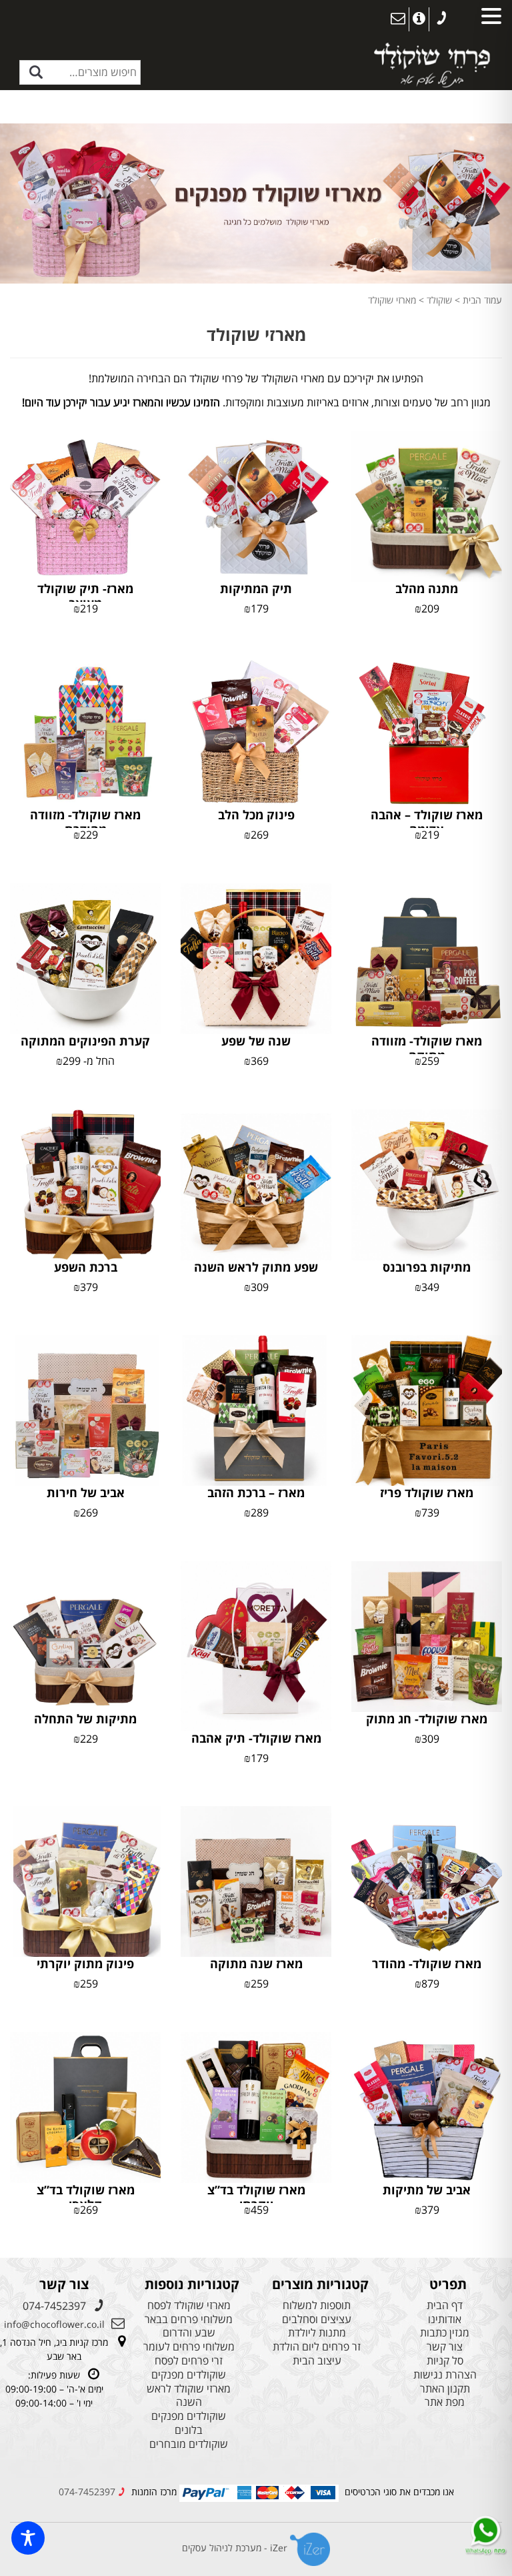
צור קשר (445, 2347)
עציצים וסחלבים (317, 2319)
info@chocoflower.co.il (54, 2324)
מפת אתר (445, 2402)
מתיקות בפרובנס (427, 1267)
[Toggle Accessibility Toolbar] (28, 2538)
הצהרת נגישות (445, 2375)
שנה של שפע (256, 1041)
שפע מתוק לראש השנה (256, 1267)
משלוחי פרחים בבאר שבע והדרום (189, 2326)
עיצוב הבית (317, 2361)
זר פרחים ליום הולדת (317, 2347)
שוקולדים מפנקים (189, 2375)
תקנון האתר (445, 2389)
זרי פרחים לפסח (189, 2361)
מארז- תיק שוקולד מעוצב (85, 596)
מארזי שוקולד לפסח (189, 2305)
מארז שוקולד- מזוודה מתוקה (427, 1048)
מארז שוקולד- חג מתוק (427, 1719)
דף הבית (445, 2305)
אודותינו (445, 2319)
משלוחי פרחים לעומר (189, 2347)
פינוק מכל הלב (256, 815)
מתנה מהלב (427, 588)
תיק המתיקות (256, 588)
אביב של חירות (86, 1492)
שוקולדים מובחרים (189, 2444)
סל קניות (445, 2361)
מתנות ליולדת (317, 2333)
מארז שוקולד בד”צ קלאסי (86, 2197)
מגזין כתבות (445, 2333)
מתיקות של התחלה (85, 1719)
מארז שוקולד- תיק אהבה (256, 1738)
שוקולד (439, 300)
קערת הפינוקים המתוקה (85, 1041)
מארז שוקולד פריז (427, 1492)
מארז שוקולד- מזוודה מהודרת (85, 822)
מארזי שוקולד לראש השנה (189, 2396)
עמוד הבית (482, 300)
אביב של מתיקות (427, 2190)
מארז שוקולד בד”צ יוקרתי (256, 2197)
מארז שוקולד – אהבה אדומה (427, 822)
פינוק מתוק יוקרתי (85, 1964)
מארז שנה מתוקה (256, 1964)
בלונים (189, 2430)
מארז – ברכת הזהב (256, 1492)
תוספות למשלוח (317, 2305)
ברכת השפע (86, 1267)
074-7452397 (54, 2306)
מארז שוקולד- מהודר (427, 1964)
